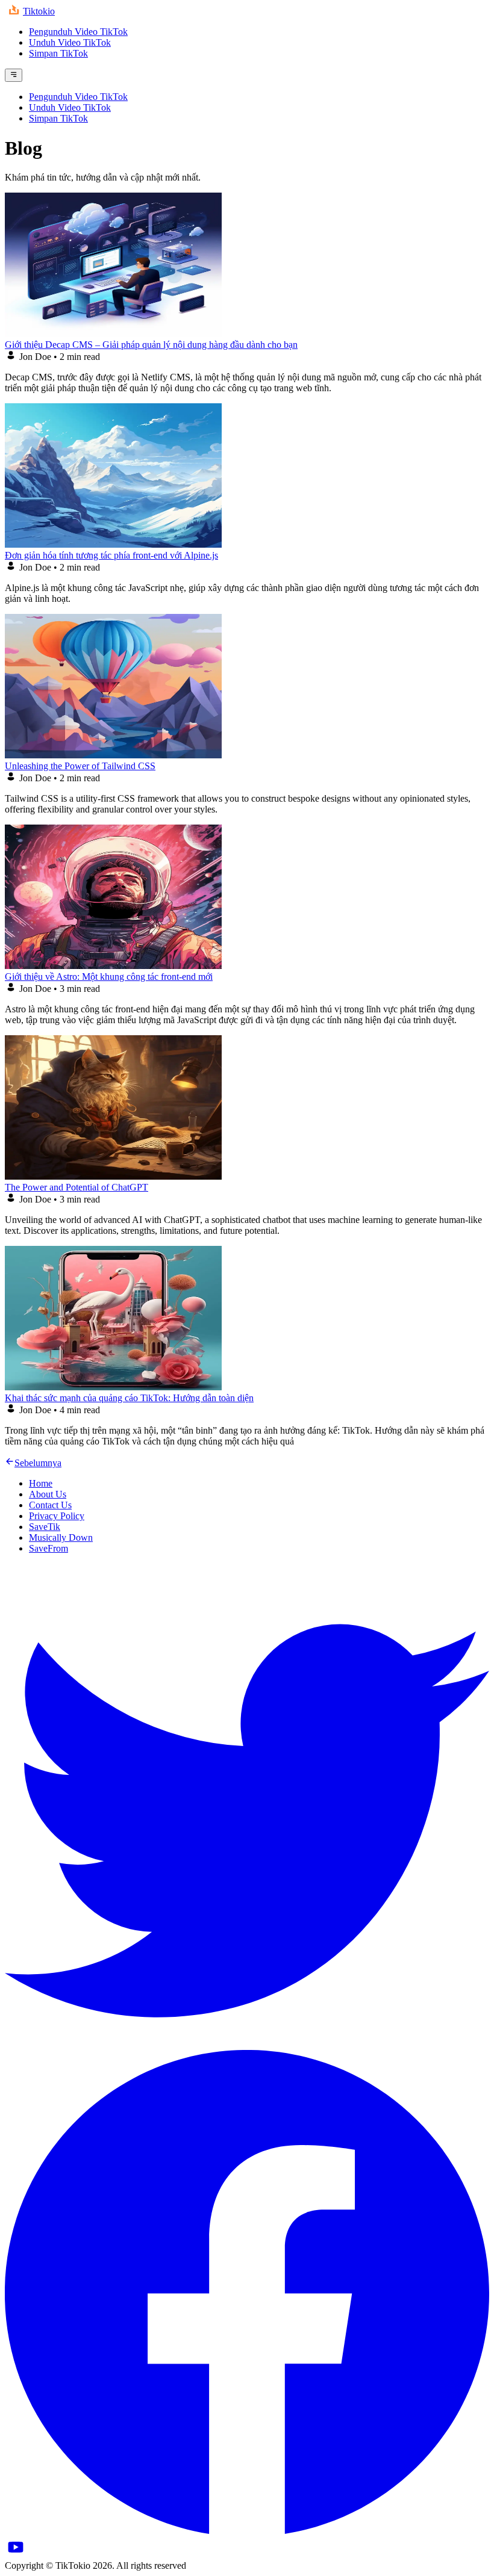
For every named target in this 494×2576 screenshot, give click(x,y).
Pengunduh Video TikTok (78, 32)
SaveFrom (48, 1548)
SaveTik (45, 1527)
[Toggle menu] (14, 75)
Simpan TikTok (58, 53)
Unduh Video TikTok (70, 42)
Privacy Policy (57, 1516)
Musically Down (61, 1537)
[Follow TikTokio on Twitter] (247, 2044)
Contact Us (50, 1505)
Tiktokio (39, 11)
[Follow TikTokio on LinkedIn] (16, 2555)
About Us (48, 1494)
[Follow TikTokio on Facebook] (247, 2531)
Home (41, 1483)
